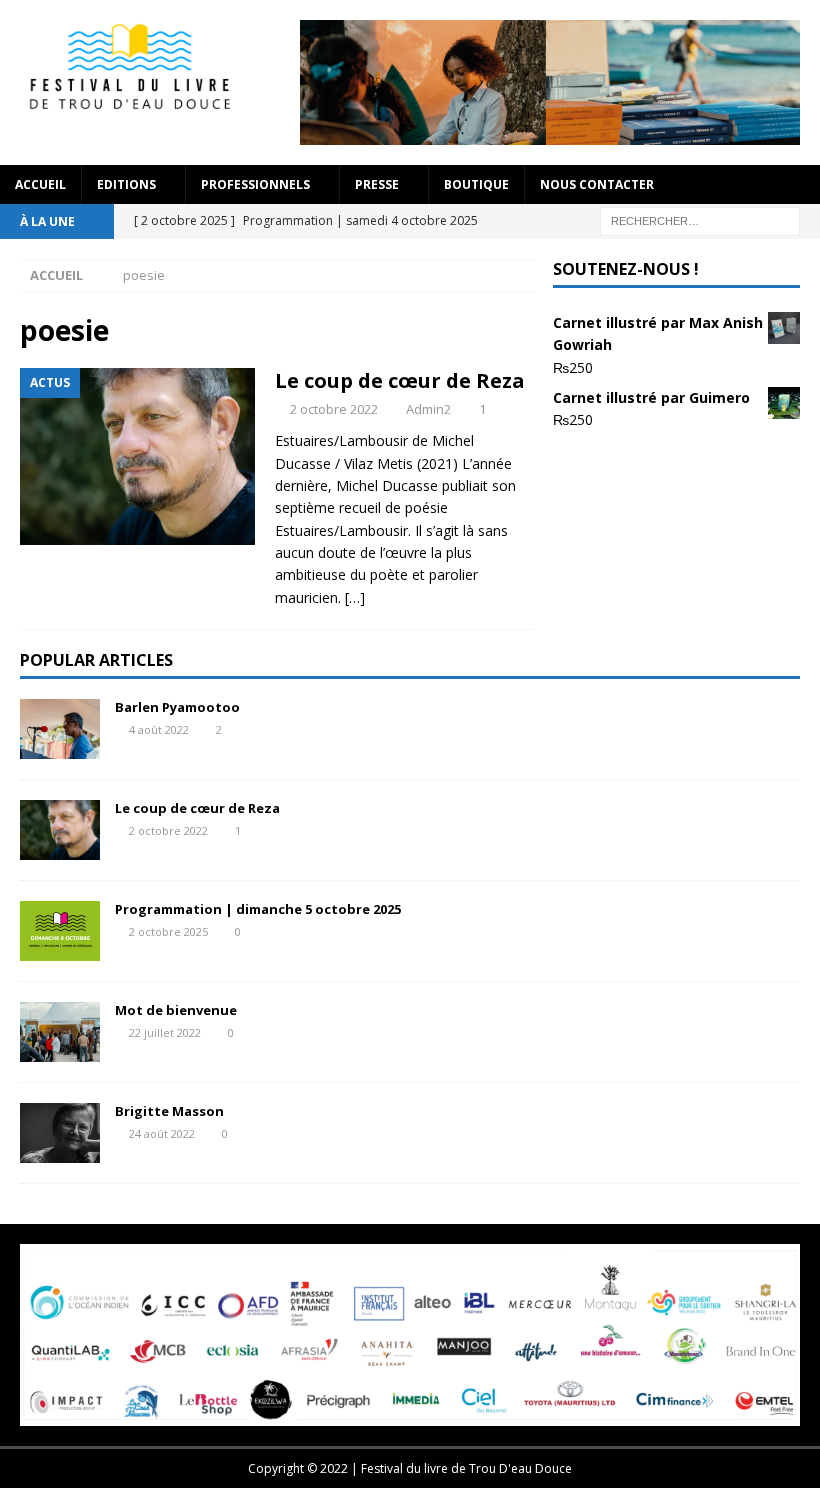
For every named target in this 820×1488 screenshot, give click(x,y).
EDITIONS (126, 184)
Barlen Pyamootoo (177, 707)
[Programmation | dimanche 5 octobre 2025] (60, 931)
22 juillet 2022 (165, 1032)
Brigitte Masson (169, 1111)
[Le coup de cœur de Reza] (60, 830)
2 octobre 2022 (334, 409)
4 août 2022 (159, 729)
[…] (355, 597)
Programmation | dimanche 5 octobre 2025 (258, 909)
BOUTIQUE (476, 184)
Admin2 (428, 409)
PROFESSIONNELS (255, 184)
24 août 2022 (162, 1133)
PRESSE (377, 184)
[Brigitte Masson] (60, 1133)
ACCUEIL (40, 184)
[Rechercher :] (700, 219)
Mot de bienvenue (176, 1010)
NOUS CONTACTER (597, 184)
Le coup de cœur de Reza (400, 380)
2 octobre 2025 (168, 931)
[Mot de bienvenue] (60, 1032)
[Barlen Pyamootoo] (60, 729)
